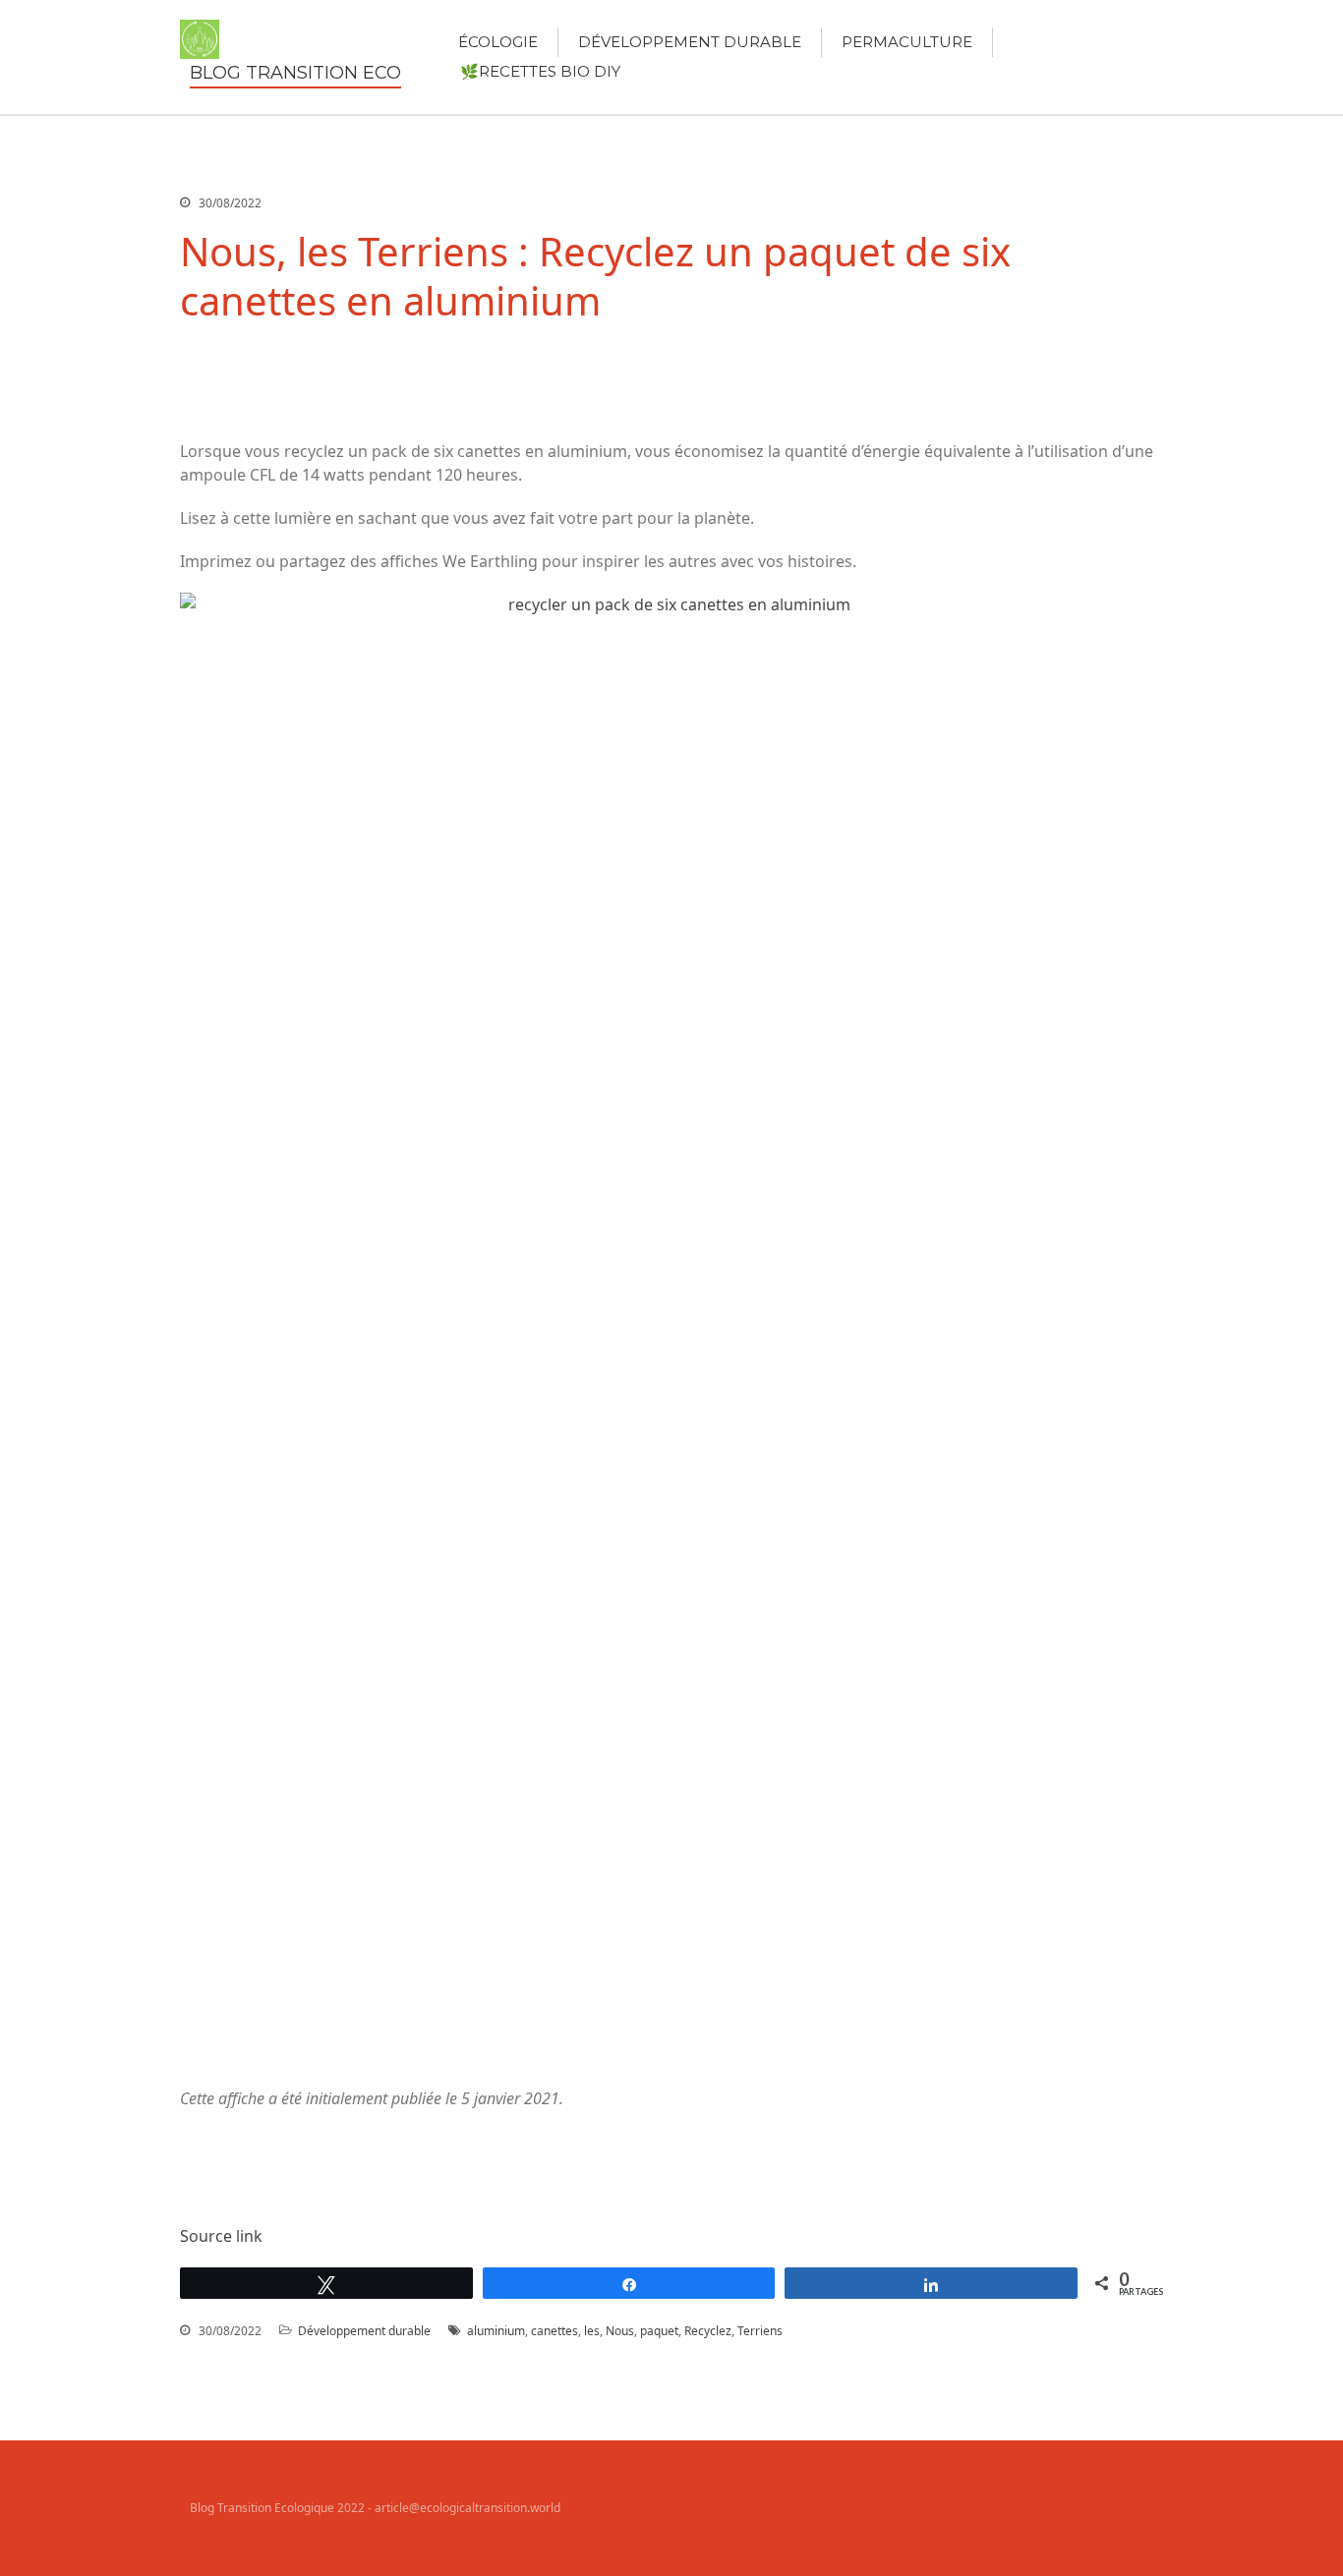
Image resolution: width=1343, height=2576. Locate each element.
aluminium (496, 2331)
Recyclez (708, 2331)
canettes (555, 2331)
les (592, 2331)
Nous (620, 2331)
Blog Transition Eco (295, 73)
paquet (659, 2331)
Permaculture (907, 42)
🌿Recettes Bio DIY (540, 71)
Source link (221, 2236)
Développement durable (690, 42)
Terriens (760, 2331)
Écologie (498, 42)
